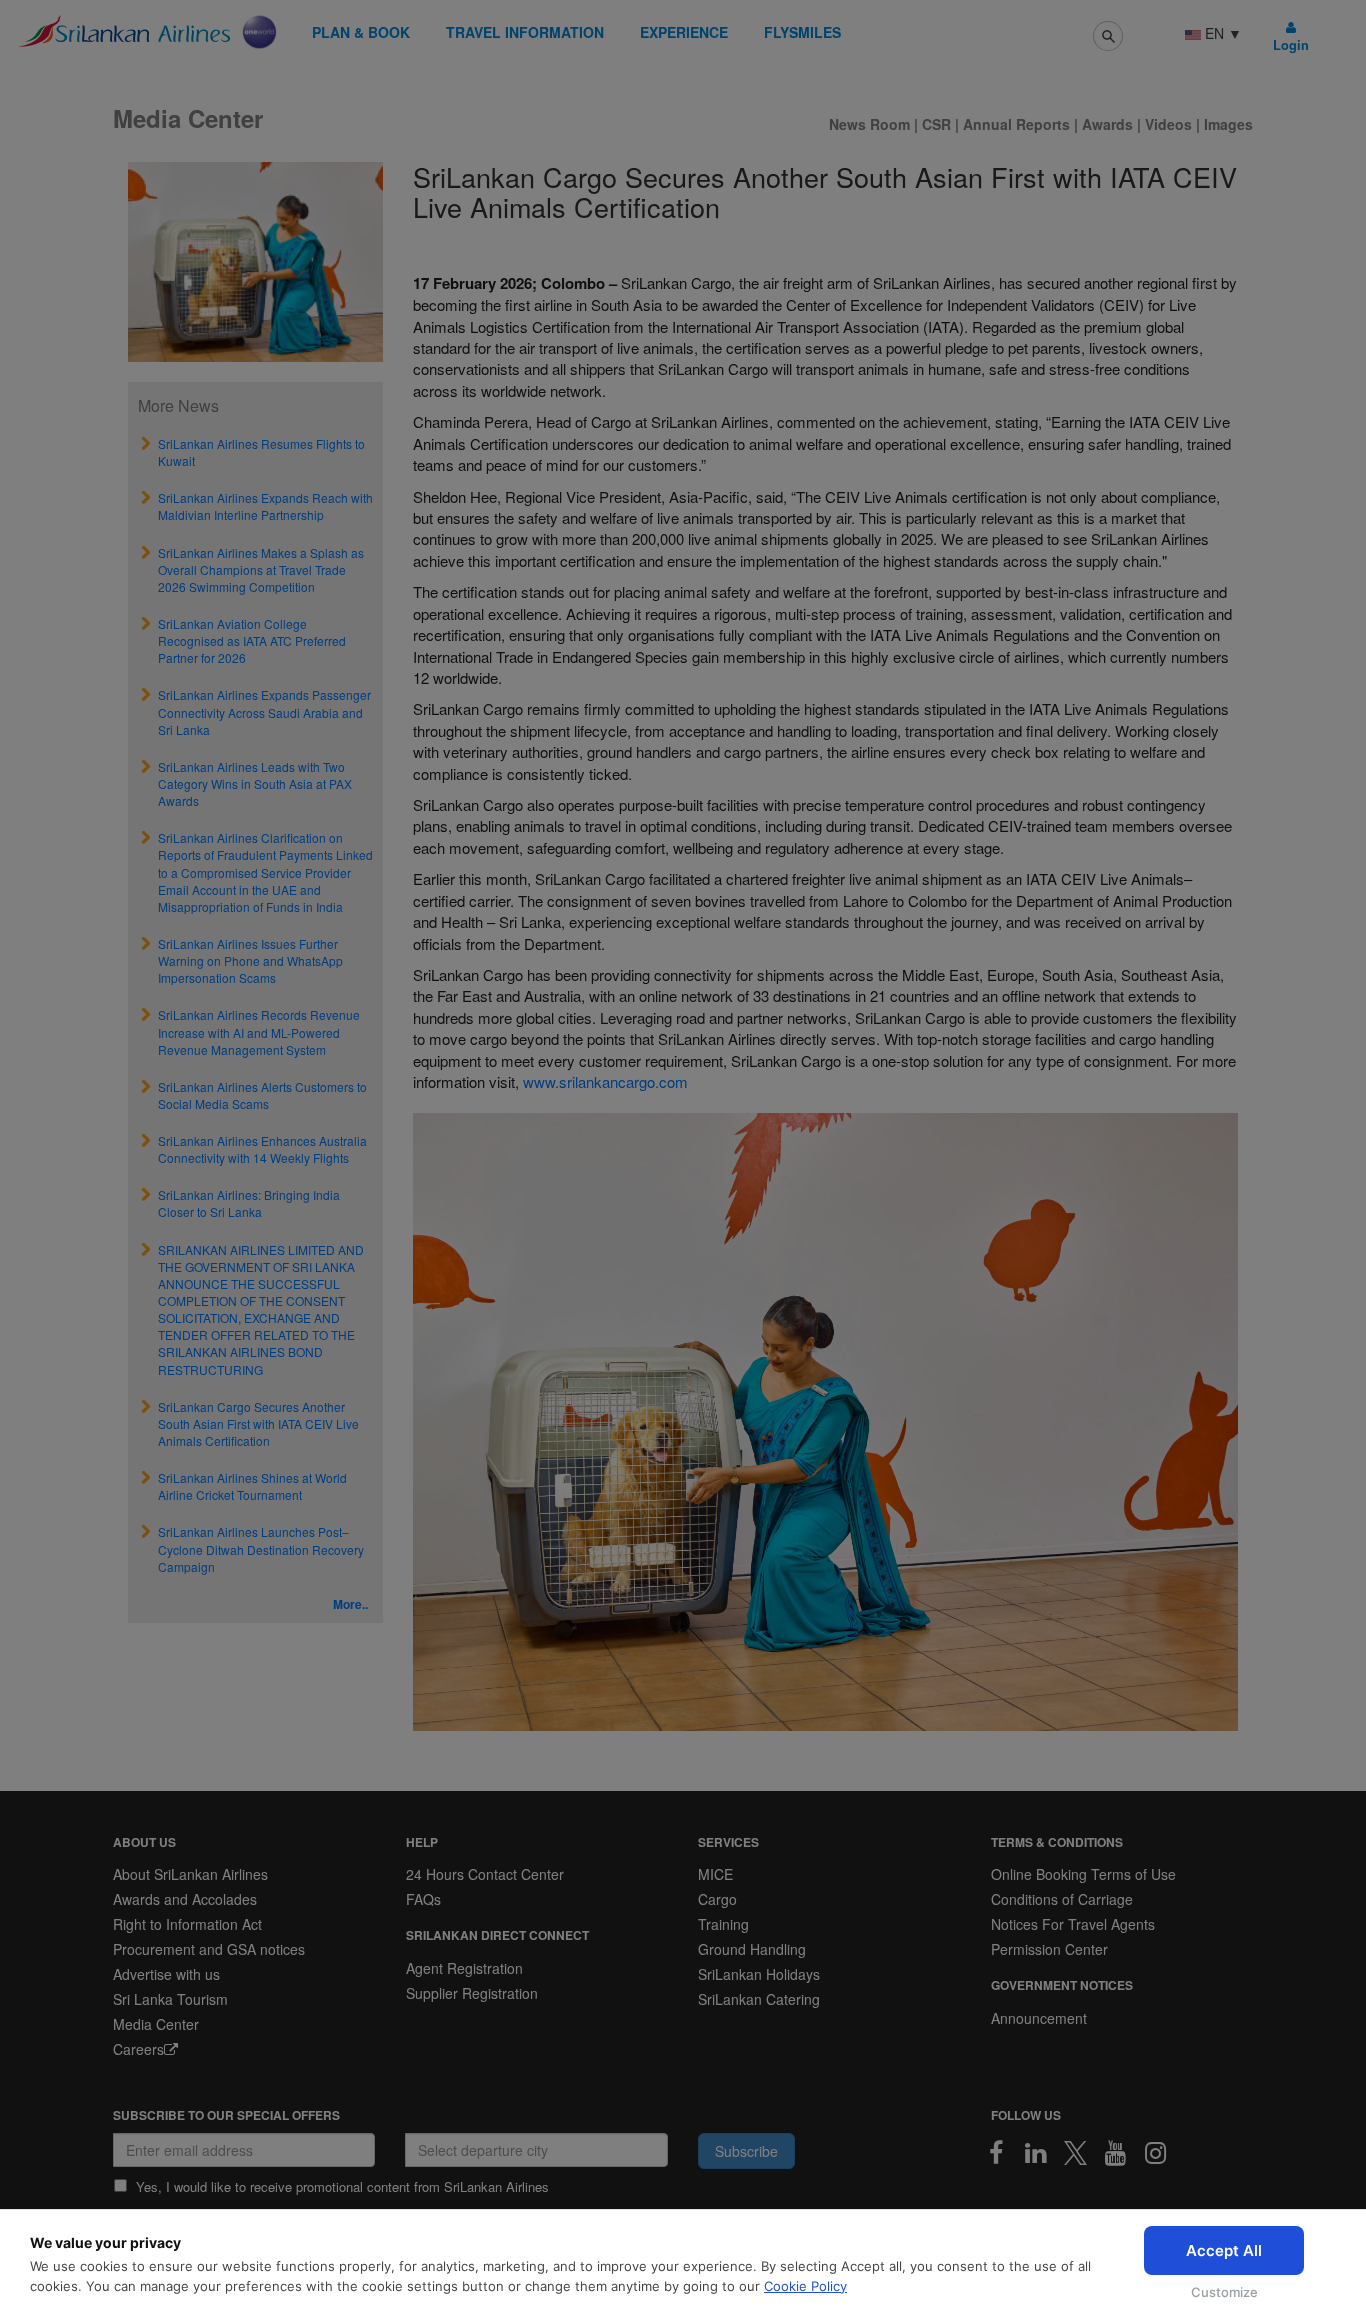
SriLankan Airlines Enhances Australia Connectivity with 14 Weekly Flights (262, 1149)
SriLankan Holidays (759, 1974)
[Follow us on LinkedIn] (1036, 2153)
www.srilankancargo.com (605, 1081)
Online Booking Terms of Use (1083, 1874)
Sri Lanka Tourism (170, 1999)
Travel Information (525, 32)
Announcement (1039, 2018)
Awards (1107, 124)
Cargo (717, 1899)
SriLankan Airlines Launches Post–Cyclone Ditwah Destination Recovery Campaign (261, 1548)
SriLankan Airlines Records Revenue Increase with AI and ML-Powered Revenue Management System (259, 1031)
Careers (138, 2049)
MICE (715, 1874)
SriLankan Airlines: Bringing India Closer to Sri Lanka (249, 1203)
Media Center (156, 2024)
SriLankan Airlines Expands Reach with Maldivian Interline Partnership (265, 506)
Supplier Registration (472, 1993)
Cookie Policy (805, 2286)
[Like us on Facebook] (996, 2153)
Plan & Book (361, 32)
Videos (1170, 124)
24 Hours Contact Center (485, 1874)
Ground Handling (752, 1949)
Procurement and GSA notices (209, 1949)
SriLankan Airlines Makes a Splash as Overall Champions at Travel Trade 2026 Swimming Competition (261, 569)
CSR (936, 124)
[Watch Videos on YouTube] (1116, 2153)
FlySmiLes (802, 32)
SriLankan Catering (759, 1999)
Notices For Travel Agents (1073, 1924)
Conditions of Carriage (1062, 1899)
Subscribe (746, 2151)
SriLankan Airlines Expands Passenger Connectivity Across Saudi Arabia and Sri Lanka (264, 711)
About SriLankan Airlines (190, 1874)
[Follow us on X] (1076, 2153)
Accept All (1224, 2250)
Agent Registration (464, 1968)
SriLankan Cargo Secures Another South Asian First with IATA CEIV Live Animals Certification (258, 1423)
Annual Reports (1016, 124)
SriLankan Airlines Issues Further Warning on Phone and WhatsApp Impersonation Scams (250, 960)
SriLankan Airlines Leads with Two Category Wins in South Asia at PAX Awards (255, 783)
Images (1228, 124)
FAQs (423, 1899)
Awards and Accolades (185, 1899)
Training (723, 1924)
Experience (684, 32)
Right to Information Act (187, 1924)
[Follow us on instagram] (1156, 2153)
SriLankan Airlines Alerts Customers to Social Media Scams (262, 1095)
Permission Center (1049, 1949)
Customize (1224, 2292)
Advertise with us (166, 1974)
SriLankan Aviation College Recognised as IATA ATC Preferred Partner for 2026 (252, 640)
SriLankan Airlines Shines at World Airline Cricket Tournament (252, 1486)
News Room (871, 124)
